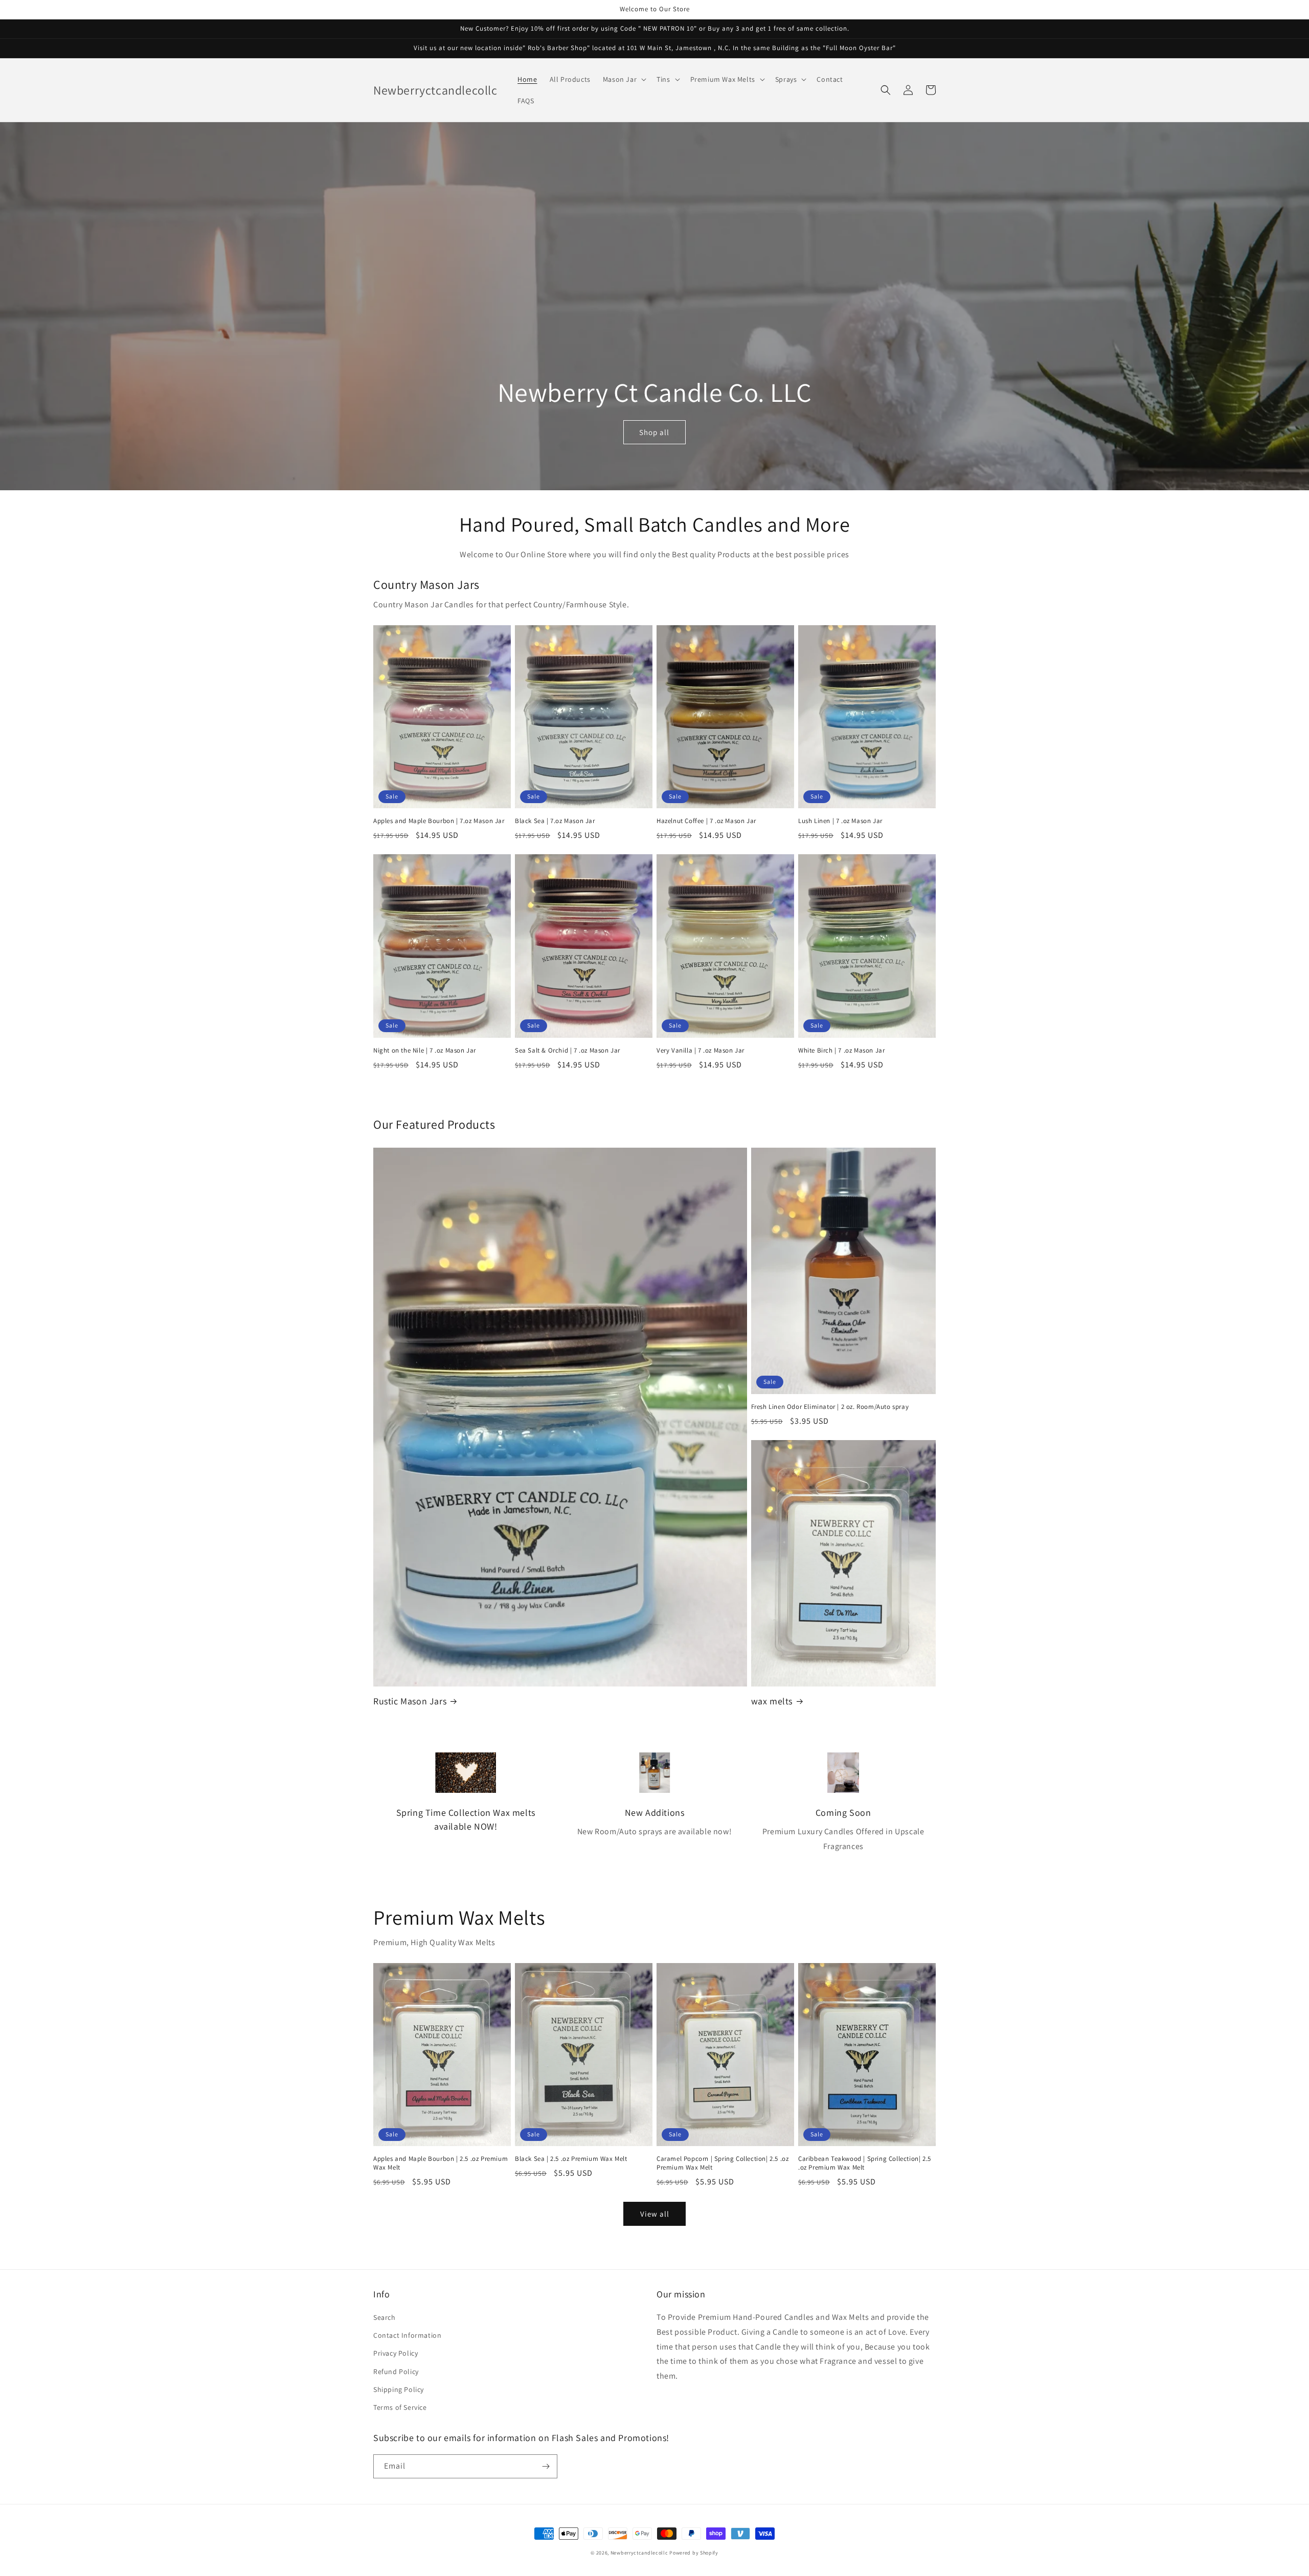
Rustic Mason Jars (410, 1701)
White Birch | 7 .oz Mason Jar (841, 1051)
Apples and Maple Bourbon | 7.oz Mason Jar (439, 821)
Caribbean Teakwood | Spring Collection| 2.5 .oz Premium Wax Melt (865, 2163)
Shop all (654, 432)
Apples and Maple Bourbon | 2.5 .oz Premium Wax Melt (441, 2163)
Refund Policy (396, 2372)
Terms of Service (400, 2407)
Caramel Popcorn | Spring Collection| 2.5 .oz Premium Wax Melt (723, 2163)
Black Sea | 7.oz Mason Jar (555, 821)
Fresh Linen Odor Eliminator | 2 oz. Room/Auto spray (830, 1407)
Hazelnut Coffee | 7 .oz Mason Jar (706, 821)
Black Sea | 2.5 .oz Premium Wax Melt (571, 2159)
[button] (624, 79)
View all (655, 2214)
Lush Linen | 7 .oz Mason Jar (840, 821)
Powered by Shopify (694, 2553)
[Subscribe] (546, 2466)
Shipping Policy (399, 2389)
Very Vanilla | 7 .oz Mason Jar (701, 1051)
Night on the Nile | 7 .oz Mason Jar (425, 1051)
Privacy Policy (396, 2353)
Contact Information (407, 2335)
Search (385, 2317)
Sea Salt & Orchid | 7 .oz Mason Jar (568, 1051)
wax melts (772, 1701)
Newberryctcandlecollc (639, 2553)
